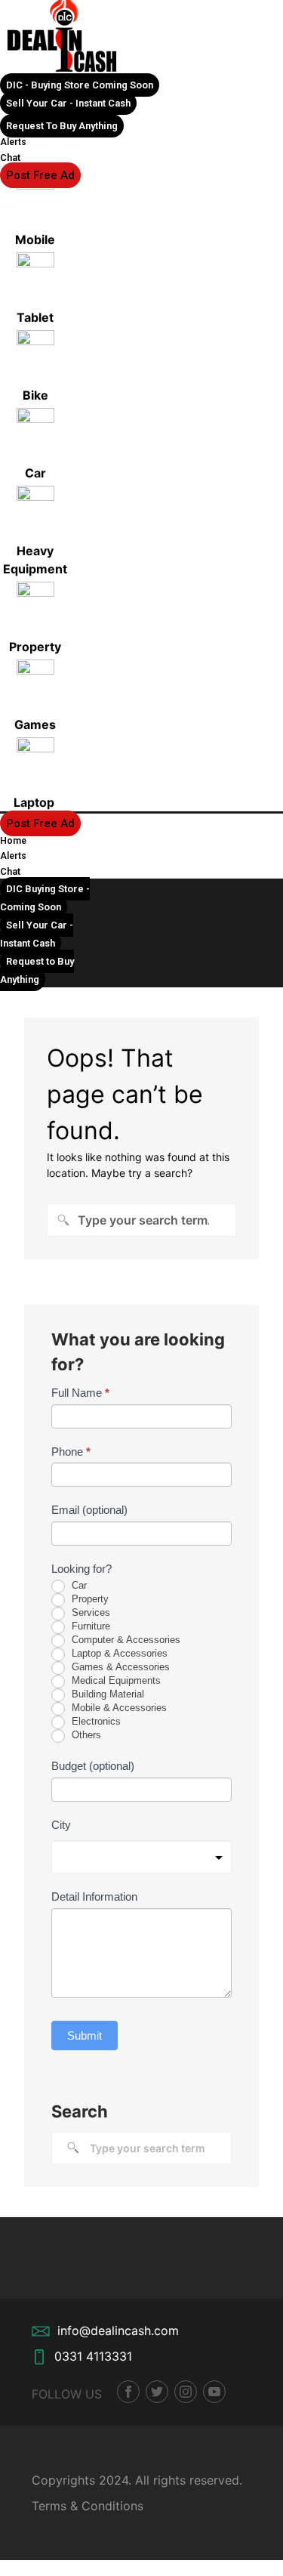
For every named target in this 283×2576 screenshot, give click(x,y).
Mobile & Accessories (118, 1708)
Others (85, 1735)
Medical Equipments (115, 1680)
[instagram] (186, 2392)
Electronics (95, 1721)
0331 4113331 (93, 2356)
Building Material (106, 1694)
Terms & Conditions (88, 2506)
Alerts (13, 142)
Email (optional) (89, 1510)
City (61, 1825)
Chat (10, 158)
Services (89, 1612)
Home (13, 841)
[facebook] (128, 2392)
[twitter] (157, 2392)
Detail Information (94, 1896)
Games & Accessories (119, 1667)
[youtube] (214, 2392)
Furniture (89, 1626)
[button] (80, 85)
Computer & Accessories (125, 1640)
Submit (85, 2035)
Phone (71, 1452)
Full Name (80, 1393)
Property (89, 1599)
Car (78, 1585)
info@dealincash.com (118, 2330)
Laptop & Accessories (118, 1653)
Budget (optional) (93, 1766)
